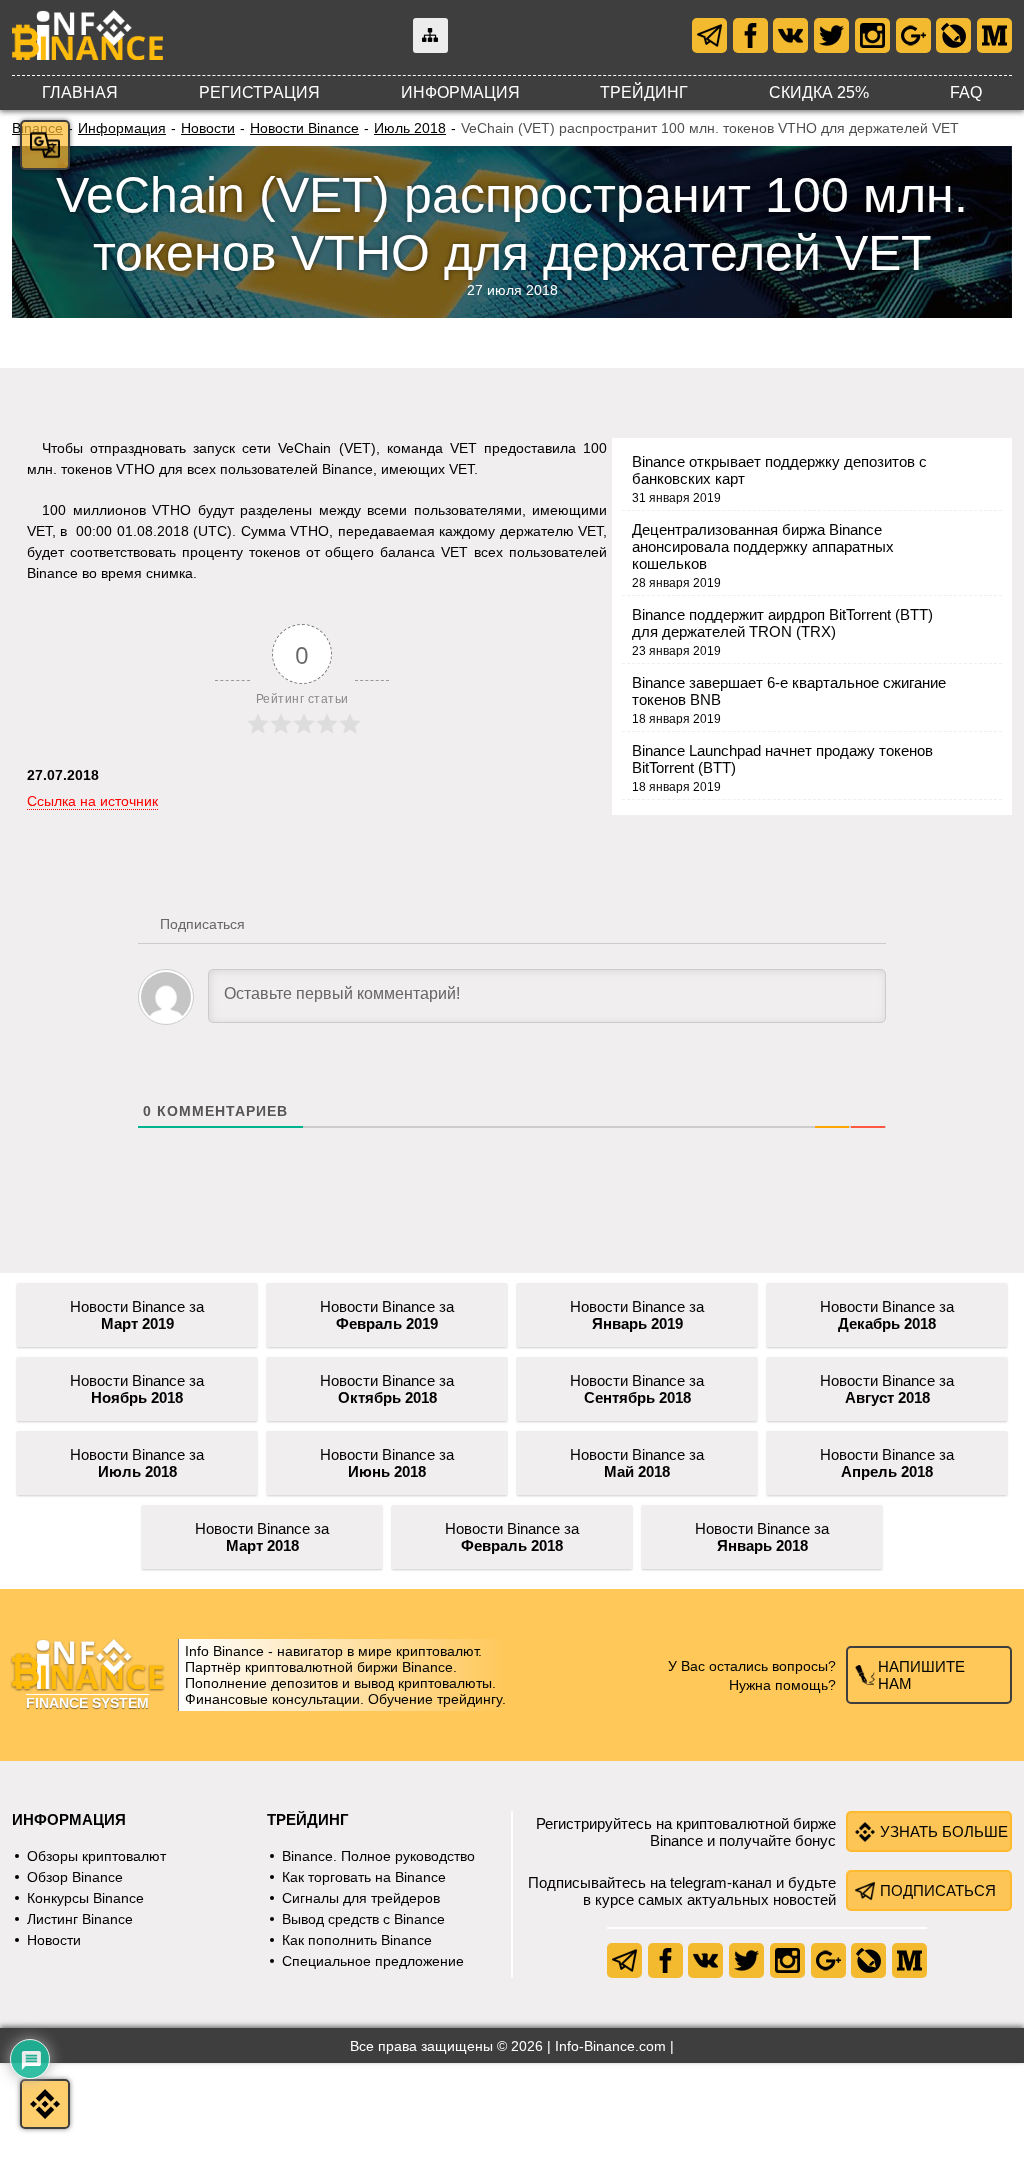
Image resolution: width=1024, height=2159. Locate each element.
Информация (460, 92)
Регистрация (259, 92)
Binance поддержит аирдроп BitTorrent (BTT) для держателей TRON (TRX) (782, 623)
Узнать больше (944, 1831)
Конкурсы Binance (85, 1898)
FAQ (966, 92)
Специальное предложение (373, 1961)
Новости (208, 128)
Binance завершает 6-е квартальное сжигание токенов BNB (789, 691)
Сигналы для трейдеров (361, 1898)
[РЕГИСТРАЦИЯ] (45, 2104)
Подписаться (938, 1890)
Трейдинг (644, 92)
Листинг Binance (80, 1919)
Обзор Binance (75, 1877)
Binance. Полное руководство (378, 1856)
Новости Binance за (137, 1315)
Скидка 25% (819, 92)
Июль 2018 (410, 128)
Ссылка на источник (92, 801)
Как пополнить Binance (357, 1940)
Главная (80, 92)
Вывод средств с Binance (363, 1919)
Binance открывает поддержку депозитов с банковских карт (779, 470)
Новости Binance (304, 128)
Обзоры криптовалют (96, 1856)
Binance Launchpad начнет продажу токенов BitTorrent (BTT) (782, 759)
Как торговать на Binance (364, 1877)
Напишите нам (921, 1675)
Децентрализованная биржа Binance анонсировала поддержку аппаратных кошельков (763, 546)
